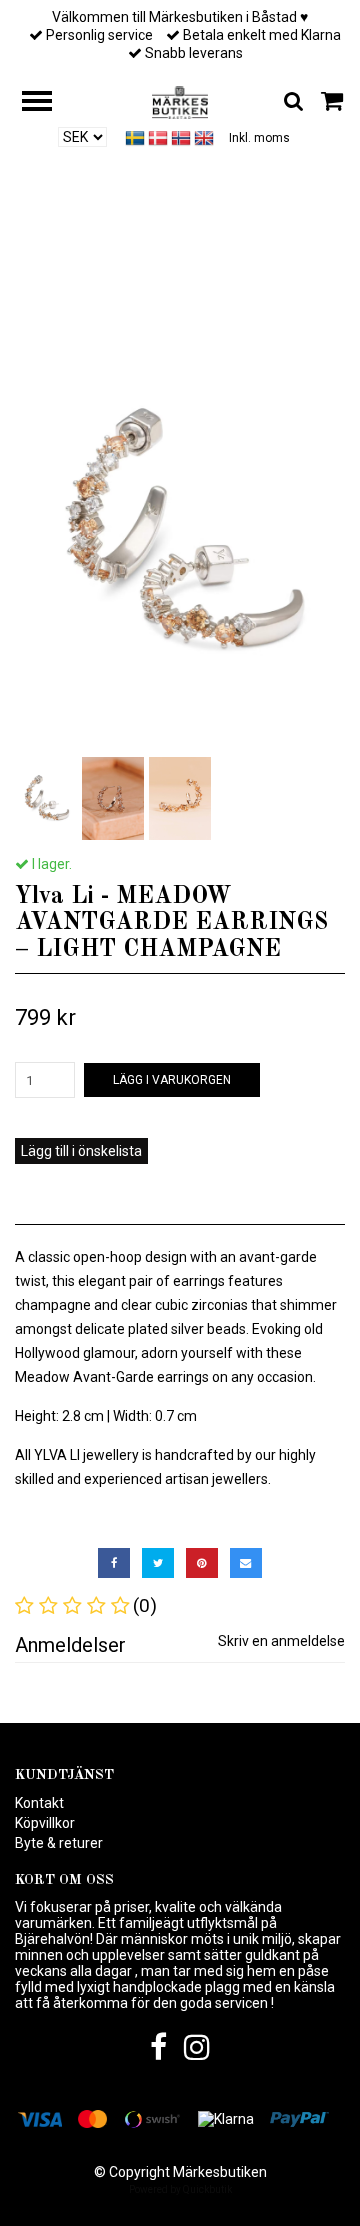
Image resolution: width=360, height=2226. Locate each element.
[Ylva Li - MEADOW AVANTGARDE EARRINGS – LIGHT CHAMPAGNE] (180, 532)
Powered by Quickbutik (180, 2189)
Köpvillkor (45, 1823)
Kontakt (39, 1803)
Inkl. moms (259, 138)
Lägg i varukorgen (172, 1080)
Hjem (44, 261)
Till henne (116, 261)
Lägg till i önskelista (81, 1151)
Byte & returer (59, 1843)
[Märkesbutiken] (179, 101)
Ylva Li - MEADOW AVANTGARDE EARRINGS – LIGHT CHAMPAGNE (214, 268)
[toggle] (47, 103)
